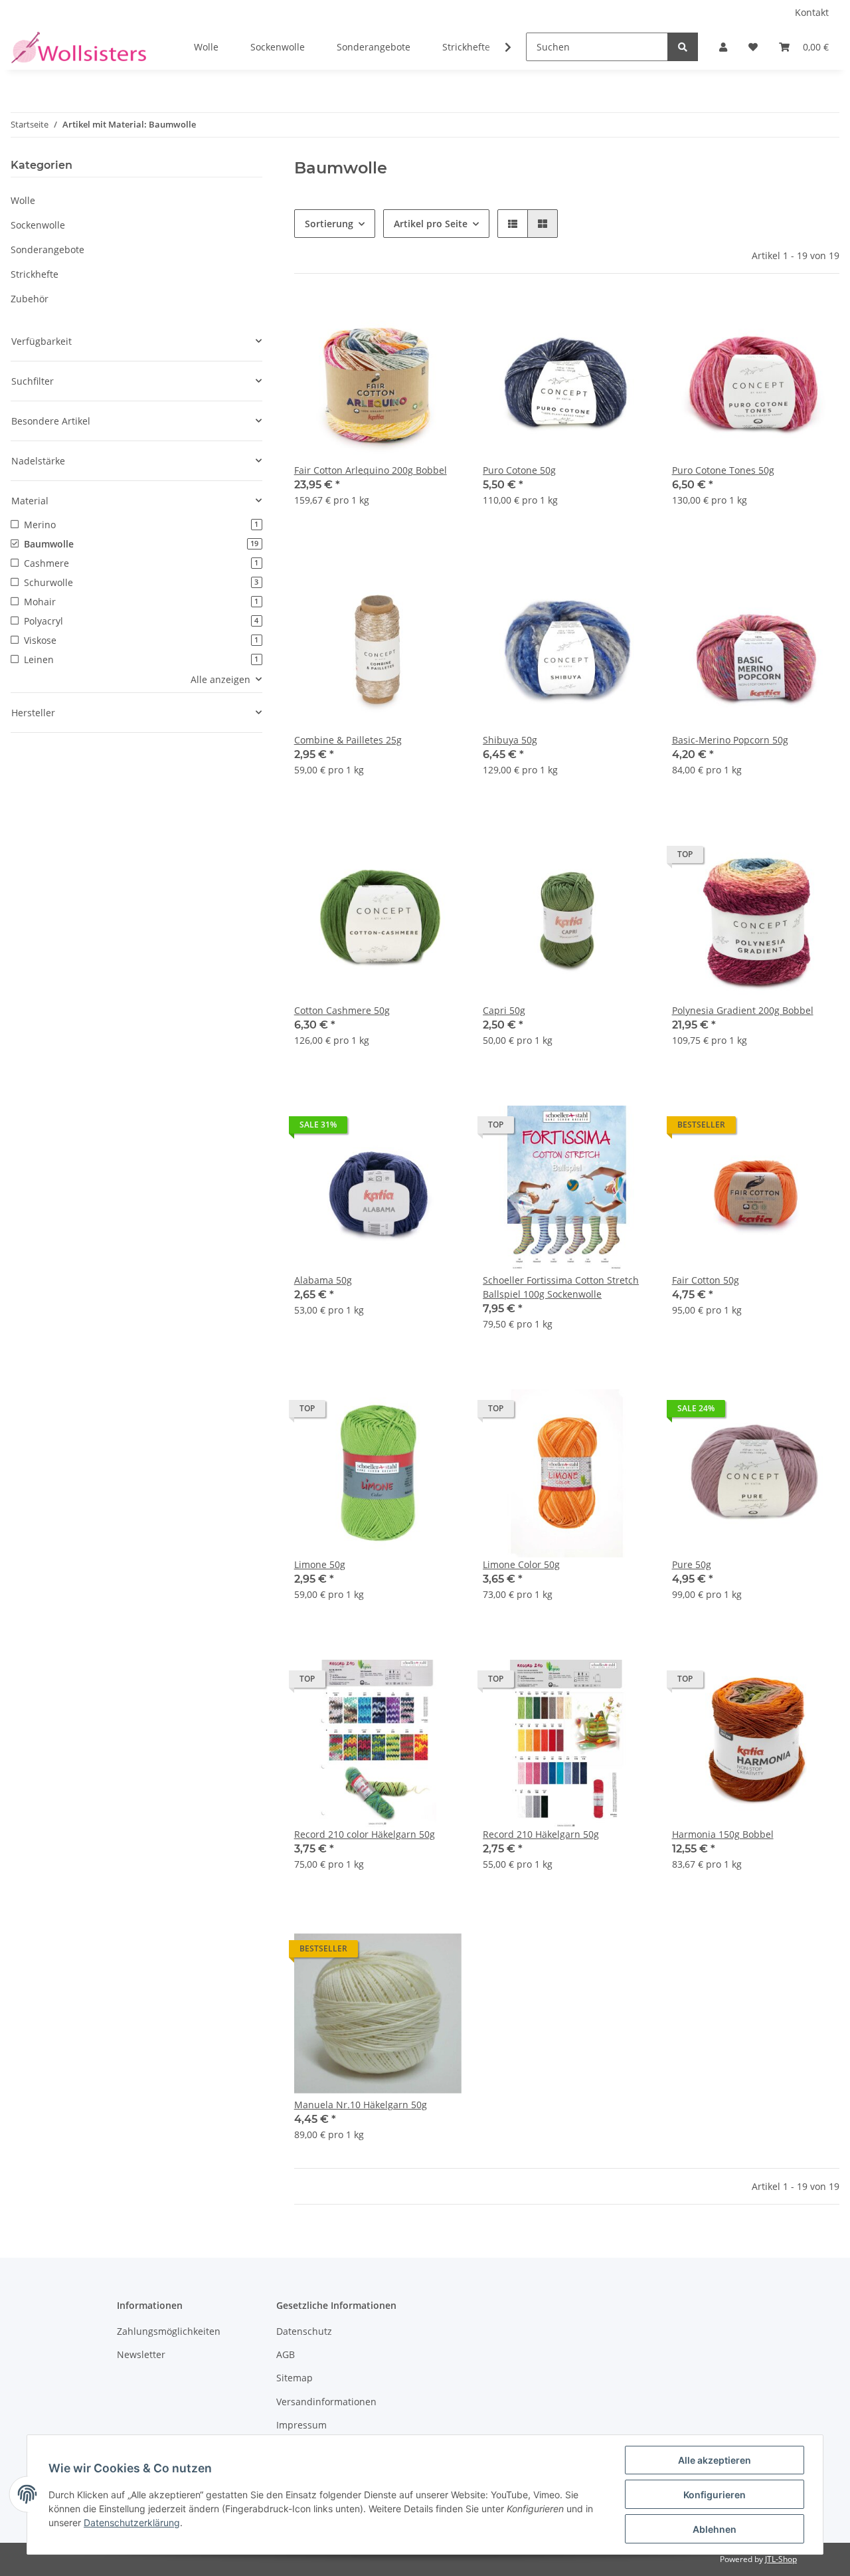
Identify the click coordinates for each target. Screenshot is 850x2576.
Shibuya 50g (510, 740)
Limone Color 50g (521, 1564)
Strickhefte (35, 274)
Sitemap (295, 2378)
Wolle (23, 200)
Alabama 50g (323, 1280)
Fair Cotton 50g (706, 1280)
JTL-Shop (781, 2559)
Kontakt (812, 12)
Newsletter (141, 2354)
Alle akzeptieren (715, 2460)
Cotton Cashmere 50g (342, 1010)
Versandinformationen (326, 2402)
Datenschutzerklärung (132, 2523)
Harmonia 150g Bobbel (723, 1834)
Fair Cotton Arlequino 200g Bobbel (371, 470)
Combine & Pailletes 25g (348, 740)
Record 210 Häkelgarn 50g (541, 1834)
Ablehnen (715, 2529)
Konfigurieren (715, 2495)
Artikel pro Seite (431, 224)
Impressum (301, 2425)
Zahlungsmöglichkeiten (169, 2331)
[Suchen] (683, 47)
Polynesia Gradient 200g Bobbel (743, 1010)
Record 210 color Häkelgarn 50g (365, 1834)
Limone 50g (320, 1564)
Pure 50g (692, 1564)
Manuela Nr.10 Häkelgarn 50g (361, 2105)
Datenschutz (304, 2331)
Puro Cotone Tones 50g (723, 470)
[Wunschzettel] (753, 47)
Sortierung (329, 224)
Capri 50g (504, 1010)
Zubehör (30, 299)
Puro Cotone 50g (519, 470)
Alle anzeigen (220, 679)
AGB (286, 2354)
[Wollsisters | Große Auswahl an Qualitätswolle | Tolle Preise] (78, 47)
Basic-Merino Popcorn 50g (730, 740)
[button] (723, 47)
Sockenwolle (38, 225)
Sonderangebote (47, 249)
